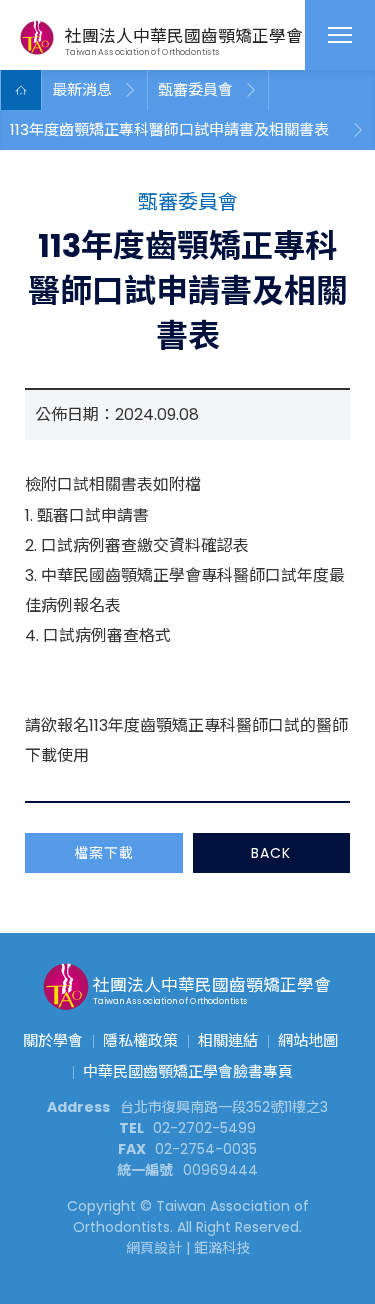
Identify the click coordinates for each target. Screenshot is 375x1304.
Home (21, 90)
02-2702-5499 (204, 1128)
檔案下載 (104, 853)
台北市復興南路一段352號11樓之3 (224, 1107)
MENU (340, 35)
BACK (271, 853)
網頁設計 (154, 1248)
